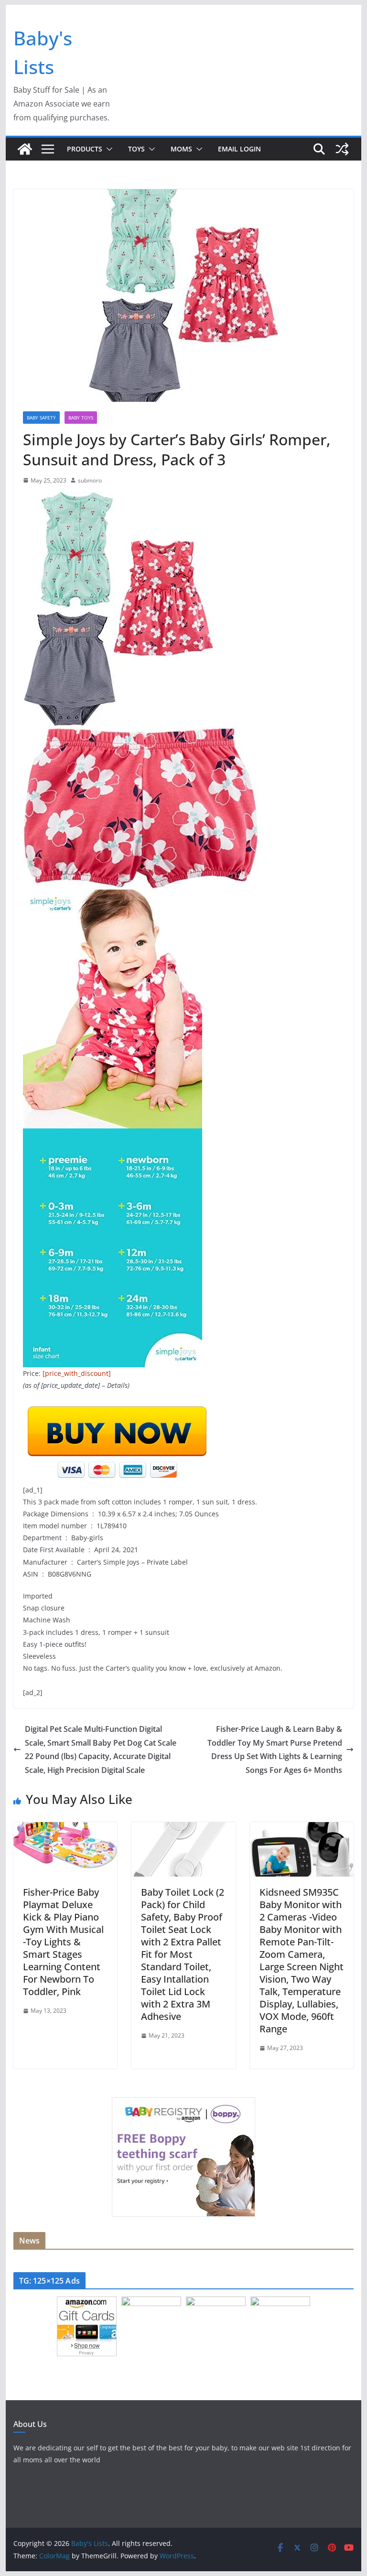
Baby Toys (81, 418)
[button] (108, 149)
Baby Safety (41, 418)
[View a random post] (342, 149)
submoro (90, 480)
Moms (181, 149)
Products (85, 149)
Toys (136, 149)
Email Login (239, 149)
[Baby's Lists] (25, 149)
